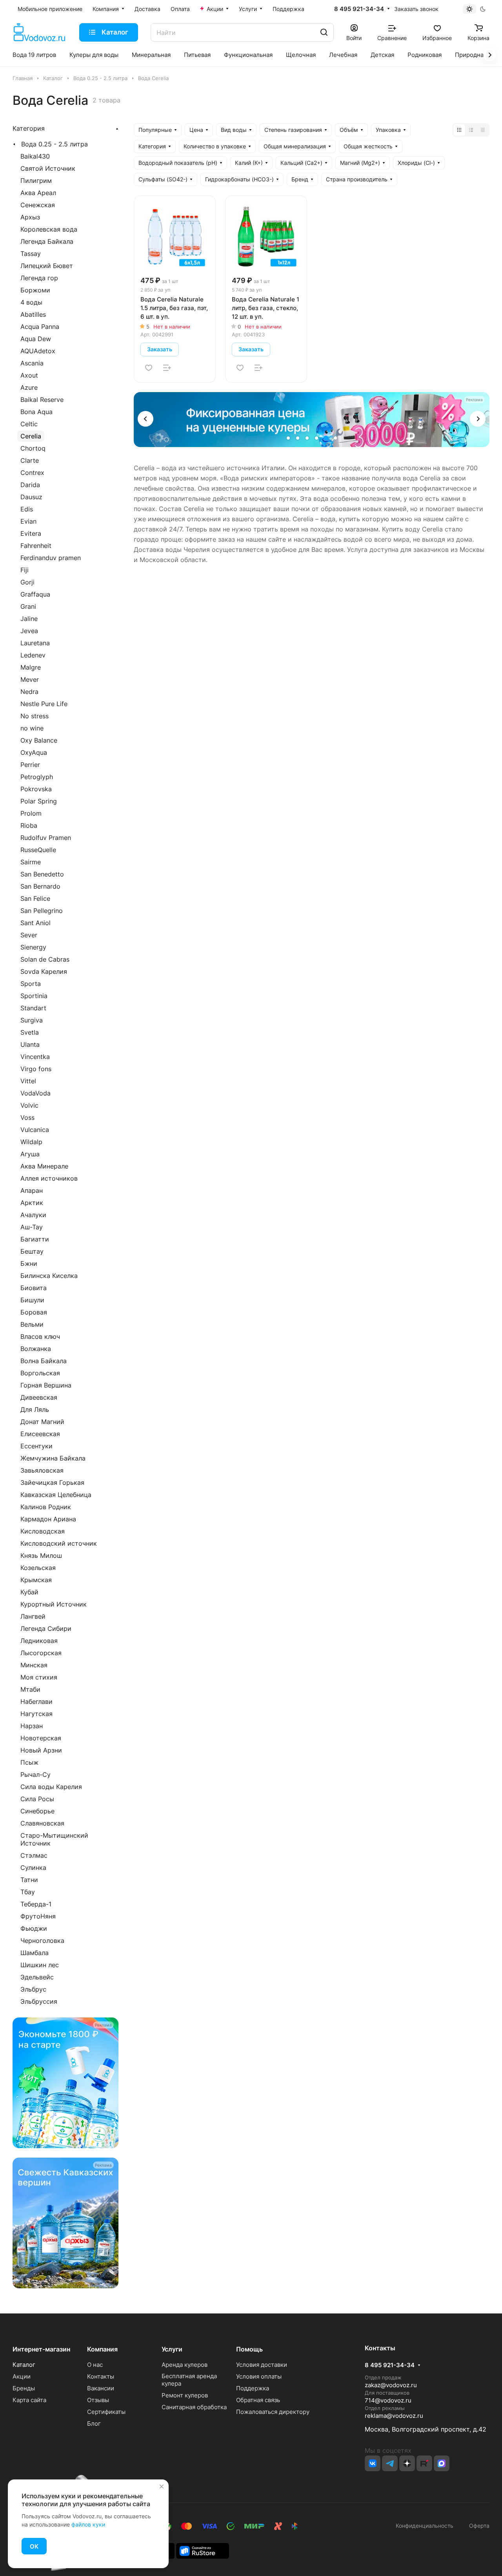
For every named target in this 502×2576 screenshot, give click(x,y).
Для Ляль (35, 1409)
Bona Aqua (36, 412)
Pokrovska (36, 789)
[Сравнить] (167, 368)
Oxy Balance (39, 740)
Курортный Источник (54, 1604)
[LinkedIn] (442, 2463)
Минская (34, 1665)
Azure (29, 387)
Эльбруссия (39, 2001)
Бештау (32, 1251)
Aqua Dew (36, 339)
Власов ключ (40, 1336)
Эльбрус (33, 1989)
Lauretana (35, 643)
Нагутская (36, 1714)
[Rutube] (424, 2463)
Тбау (28, 1892)
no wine (32, 728)
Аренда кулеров (185, 2365)
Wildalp (31, 1142)
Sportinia (34, 996)
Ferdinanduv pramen (51, 558)
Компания (102, 2349)
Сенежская (38, 205)
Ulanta (30, 1044)
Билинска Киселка (49, 1276)
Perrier (30, 765)
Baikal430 (35, 156)
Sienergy (33, 947)
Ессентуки (36, 1446)
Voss (27, 1117)
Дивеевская (39, 1397)
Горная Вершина (46, 1385)
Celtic (29, 424)
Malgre (31, 667)
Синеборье (37, 1811)
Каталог (24, 2365)
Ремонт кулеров (185, 2395)
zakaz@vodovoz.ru (391, 2385)
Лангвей (33, 1616)
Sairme (31, 862)
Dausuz (31, 497)
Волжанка (36, 1349)
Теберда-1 (36, 1904)
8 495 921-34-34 (359, 9)
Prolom (31, 813)
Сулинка (33, 1868)
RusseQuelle (38, 850)
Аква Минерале (44, 1166)
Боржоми (35, 290)
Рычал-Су (35, 1775)
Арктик (32, 1203)
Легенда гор (39, 278)
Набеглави (36, 1702)
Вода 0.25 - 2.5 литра (55, 144)
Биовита (34, 1288)
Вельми (32, 1324)
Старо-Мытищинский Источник (54, 1839)
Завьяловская (42, 1470)
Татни (29, 1880)
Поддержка (253, 2388)
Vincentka (35, 1057)
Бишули (32, 1300)
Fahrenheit (36, 546)
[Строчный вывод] (471, 130)
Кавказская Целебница (56, 1495)
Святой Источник (48, 168)
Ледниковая (39, 1641)
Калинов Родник (46, 1507)
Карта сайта (29, 2400)
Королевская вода (49, 229)
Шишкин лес (40, 1965)
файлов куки (88, 2524)
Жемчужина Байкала (53, 1458)
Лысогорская (41, 1653)
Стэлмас (34, 1855)
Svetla (30, 1032)
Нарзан (32, 1726)
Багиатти (35, 1239)
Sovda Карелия (44, 971)
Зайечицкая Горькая (52, 1482)
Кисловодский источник (59, 1543)
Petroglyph (37, 777)
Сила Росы (37, 1799)
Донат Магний (42, 1422)
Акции (22, 2376)
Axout (29, 375)
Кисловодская (43, 1531)
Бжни (29, 1263)
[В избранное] (149, 368)
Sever (29, 935)
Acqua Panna (40, 327)
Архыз (30, 217)
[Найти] (324, 32)
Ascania (32, 363)
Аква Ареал (38, 193)
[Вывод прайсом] (483, 130)
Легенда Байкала (47, 241)
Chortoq (33, 448)
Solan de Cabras (45, 959)
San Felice (35, 898)
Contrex (32, 473)
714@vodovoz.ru (388, 2400)
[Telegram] (390, 2463)
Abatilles (33, 314)
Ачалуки (33, 1215)
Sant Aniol (35, 923)
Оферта (478, 2526)
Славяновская (42, 1823)
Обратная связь (258, 2400)
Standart (33, 1008)
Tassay (31, 254)
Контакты (101, 2376)
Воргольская (40, 1373)
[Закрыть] (162, 2487)
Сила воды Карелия (51, 1787)
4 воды (31, 302)
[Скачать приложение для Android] (203, 2550)
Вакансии (101, 2388)
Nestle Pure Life (44, 704)
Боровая (34, 1312)
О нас (95, 2365)
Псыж (29, 1762)
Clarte (30, 460)
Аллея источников (49, 1178)
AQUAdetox (38, 351)
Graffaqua (35, 594)
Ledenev (33, 655)
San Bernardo (40, 886)
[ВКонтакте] (373, 2463)
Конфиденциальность (425, 2526)
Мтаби (30, 1689)
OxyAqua (34, 752)
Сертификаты (106, 2412)
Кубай (29, 1592)
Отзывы (98, 2400)
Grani (28, 606)
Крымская (36, 1580)
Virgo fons (36, 1069)
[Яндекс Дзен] (407, 2463)
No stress (35, 716)
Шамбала (35, 1953)
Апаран (32, 1190)
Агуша (30, 1154)
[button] (146, 419)
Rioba (29, 825)
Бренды (24, 2388)
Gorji (27, 582)
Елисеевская (40, 1434)
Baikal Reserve (42, 400)
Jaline (29, 619)
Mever (30, 679)
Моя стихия (39, 1677)
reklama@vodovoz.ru (394, 2416)
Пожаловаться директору (273, 2412)
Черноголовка (42, 1941)
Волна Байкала (44, 1361)
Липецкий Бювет (47, 266)
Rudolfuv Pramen (46, 838)
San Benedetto (42, 874)
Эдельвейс (37, 1977)
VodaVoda (35, 1093)
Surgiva (32, 1020)
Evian (28, 521)
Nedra (29, 692)
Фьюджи (34, 1928)
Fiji (25, 570)
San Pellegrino (42, 911)
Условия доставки (262, 2365)
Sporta (31, 984)
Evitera (31, 533)
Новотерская (41, 1738)
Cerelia (31, 436)
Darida (30, 485)
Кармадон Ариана (48, 1519)
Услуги (172, 2349)
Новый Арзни (41, 1750)
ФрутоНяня (38, 1916)
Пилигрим (36, 181)
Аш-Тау (32, 1227)
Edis (27, 509)
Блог (94, 2424)
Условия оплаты (259, 2376)
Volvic (29, 1105)
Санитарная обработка (194, 2407)
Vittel (28, 1081)
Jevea (29, 631)
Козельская (38, 1568)
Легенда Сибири (46, 1628)
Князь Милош (41, 1555)
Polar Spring (39, 801)
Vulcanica (35, 1130)
